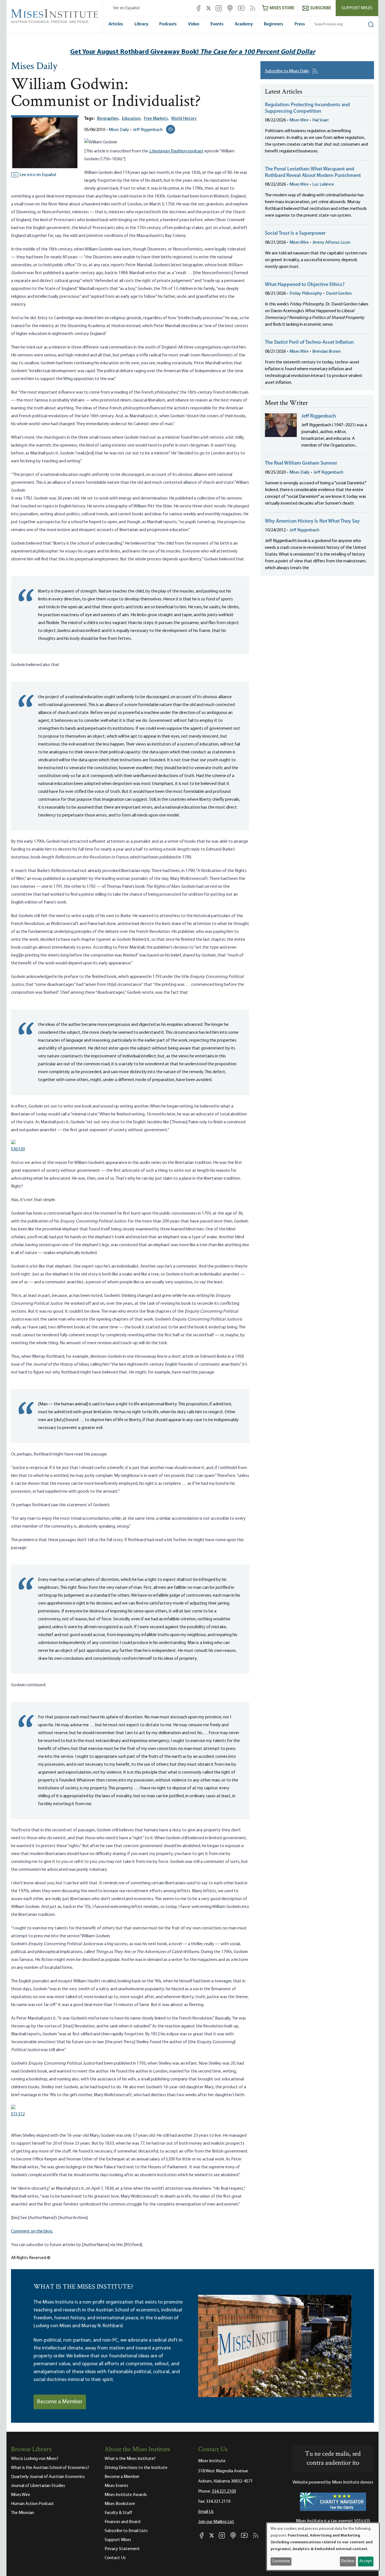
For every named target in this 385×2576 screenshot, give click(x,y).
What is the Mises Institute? (130, 2459)
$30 (18, 1149)
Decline (348, 2561)
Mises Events (116, 2486)
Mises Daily (34, 67)
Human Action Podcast (33, 2504)
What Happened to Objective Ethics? (305, 285)
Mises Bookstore (120, 2504)
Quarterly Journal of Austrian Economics (48, 2477)
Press (300, 24)
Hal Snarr (321, 120)
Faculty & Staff (118, 2513)
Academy (244, 24)
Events (217, 24)
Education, (132, 119)
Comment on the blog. (32, 2231)
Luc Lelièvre (323, 185)
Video (194, 24)
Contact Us (115, 2558)
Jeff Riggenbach (148, 130)
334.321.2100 (224, 2491)
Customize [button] (281, 2561)
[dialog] (323, 2547)
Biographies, (108, 119)
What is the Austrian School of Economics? (50, 2468)
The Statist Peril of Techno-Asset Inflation (309, 343)
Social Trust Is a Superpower (295, 234)
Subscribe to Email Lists (126, 2531)
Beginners (274, 24)
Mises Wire (299, 120)
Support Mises (357, 8)
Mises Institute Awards (126, 2495)
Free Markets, (156, 119)
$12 (18, 2114)
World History (184, 119)
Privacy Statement (122, 2549)
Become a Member (60, 2402)
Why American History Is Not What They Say (312, 522)
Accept (366, 2561)
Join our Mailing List (216, 2522)
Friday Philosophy (306, 294)
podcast (176, 151)
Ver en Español (126, 8)
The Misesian (23, 2513)
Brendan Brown (327, 352)
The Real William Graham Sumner (301, 463)
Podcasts (168, 24)
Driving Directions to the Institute (136, 2468)
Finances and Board (122, 2522)
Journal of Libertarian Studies (38, 2486)
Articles (116, 24)
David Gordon (339, 294)
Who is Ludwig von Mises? (35, 2459)
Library (141, 24)
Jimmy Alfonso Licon (331, 243)
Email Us (206, 2512)
